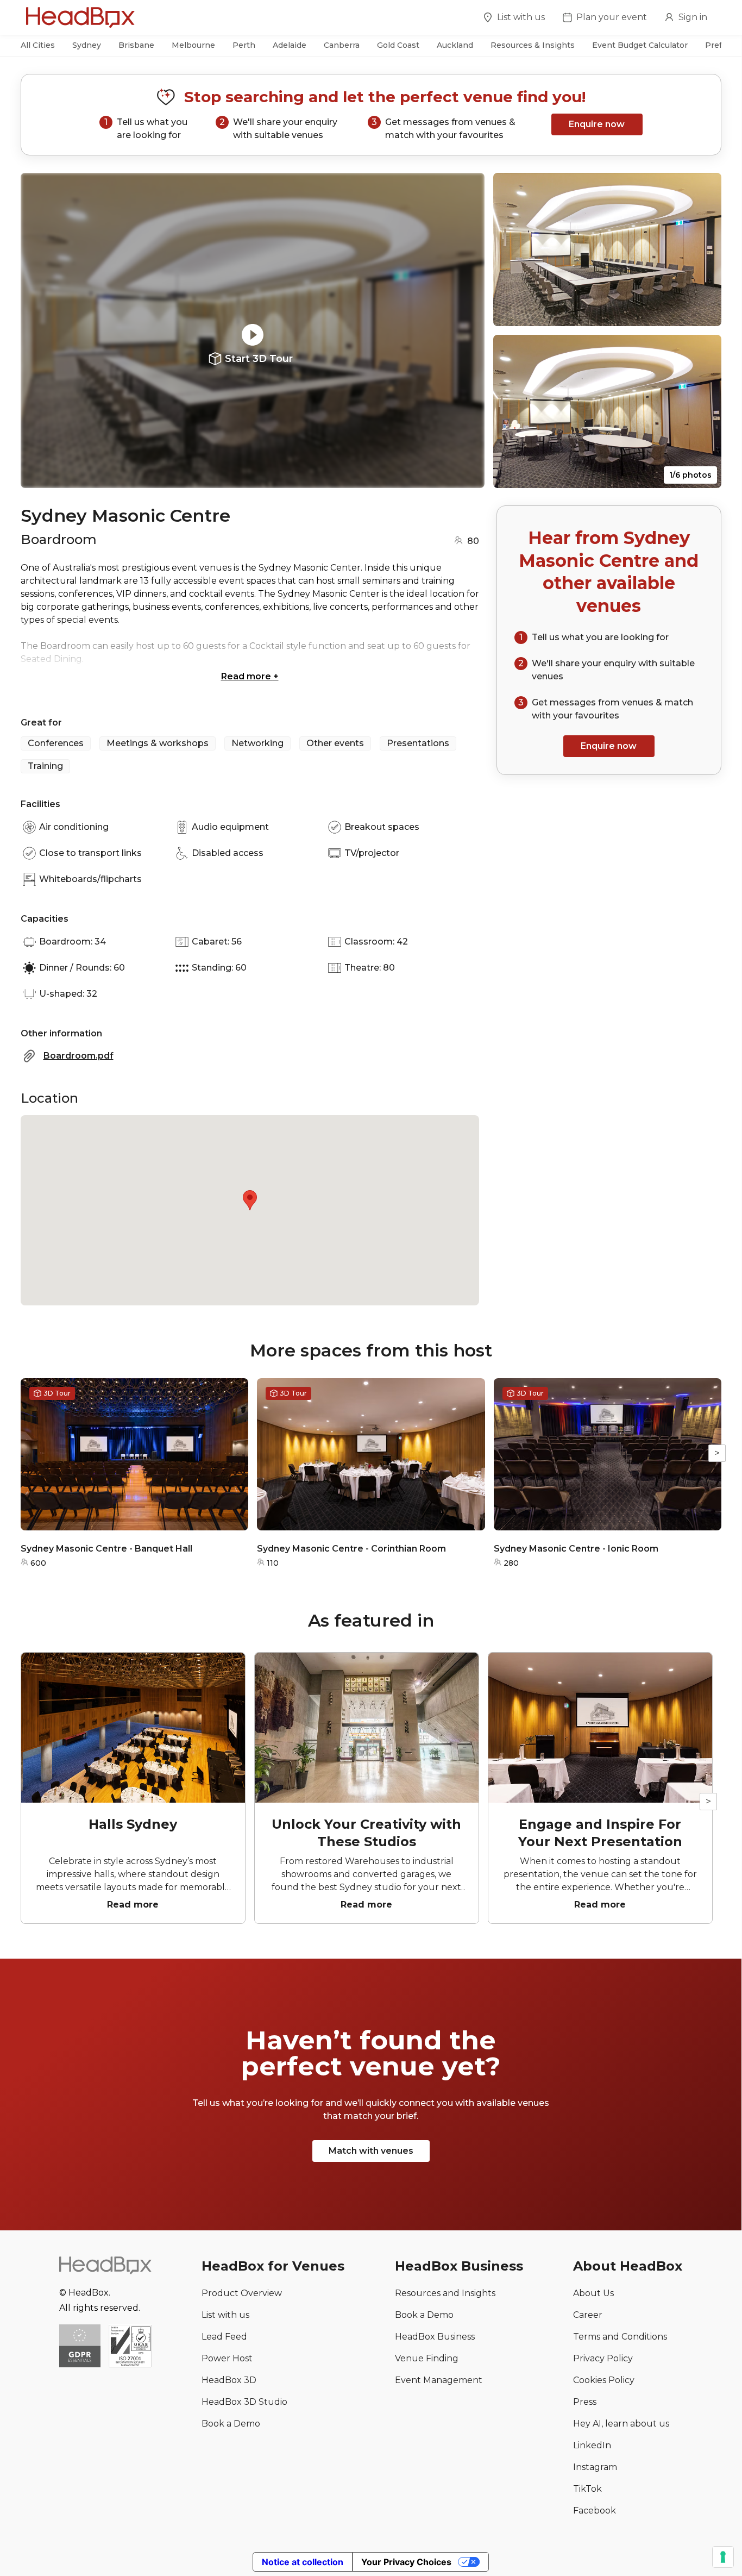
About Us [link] (593, 2293)
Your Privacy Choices (406, 2562)
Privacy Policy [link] (603, 2358)
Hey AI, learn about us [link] (621, 2424)
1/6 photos (690, 475)
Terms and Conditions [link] (620, 2337)
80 (473, 541)
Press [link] (585, 2402)
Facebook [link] (595, 2511)
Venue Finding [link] (427, 2358)
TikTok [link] (587, 2489)
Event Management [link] (439, 2380)
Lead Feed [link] (224, 2337)
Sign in (693, 17)
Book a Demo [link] (231, 2424)
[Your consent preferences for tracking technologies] (723, 2557)
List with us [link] (225, 2315)
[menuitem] (514, 19)
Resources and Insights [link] (445, 2293)
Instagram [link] (595, 2467)
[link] (130, 2347)
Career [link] (588, 2315)
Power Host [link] (227, 2358)
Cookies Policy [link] (604, 2380)
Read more (250, 676)
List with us (521, 17)
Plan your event (612, 17)
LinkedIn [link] (592, 2445)
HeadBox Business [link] (435, 2337)
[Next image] (466, 330)
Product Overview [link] (242, 2293)
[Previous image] (39, 330)
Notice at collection (303, 2562)
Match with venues (371, 2151)
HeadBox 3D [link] (229, 2380)
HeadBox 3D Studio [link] (244, 2402)
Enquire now (597, 124)
